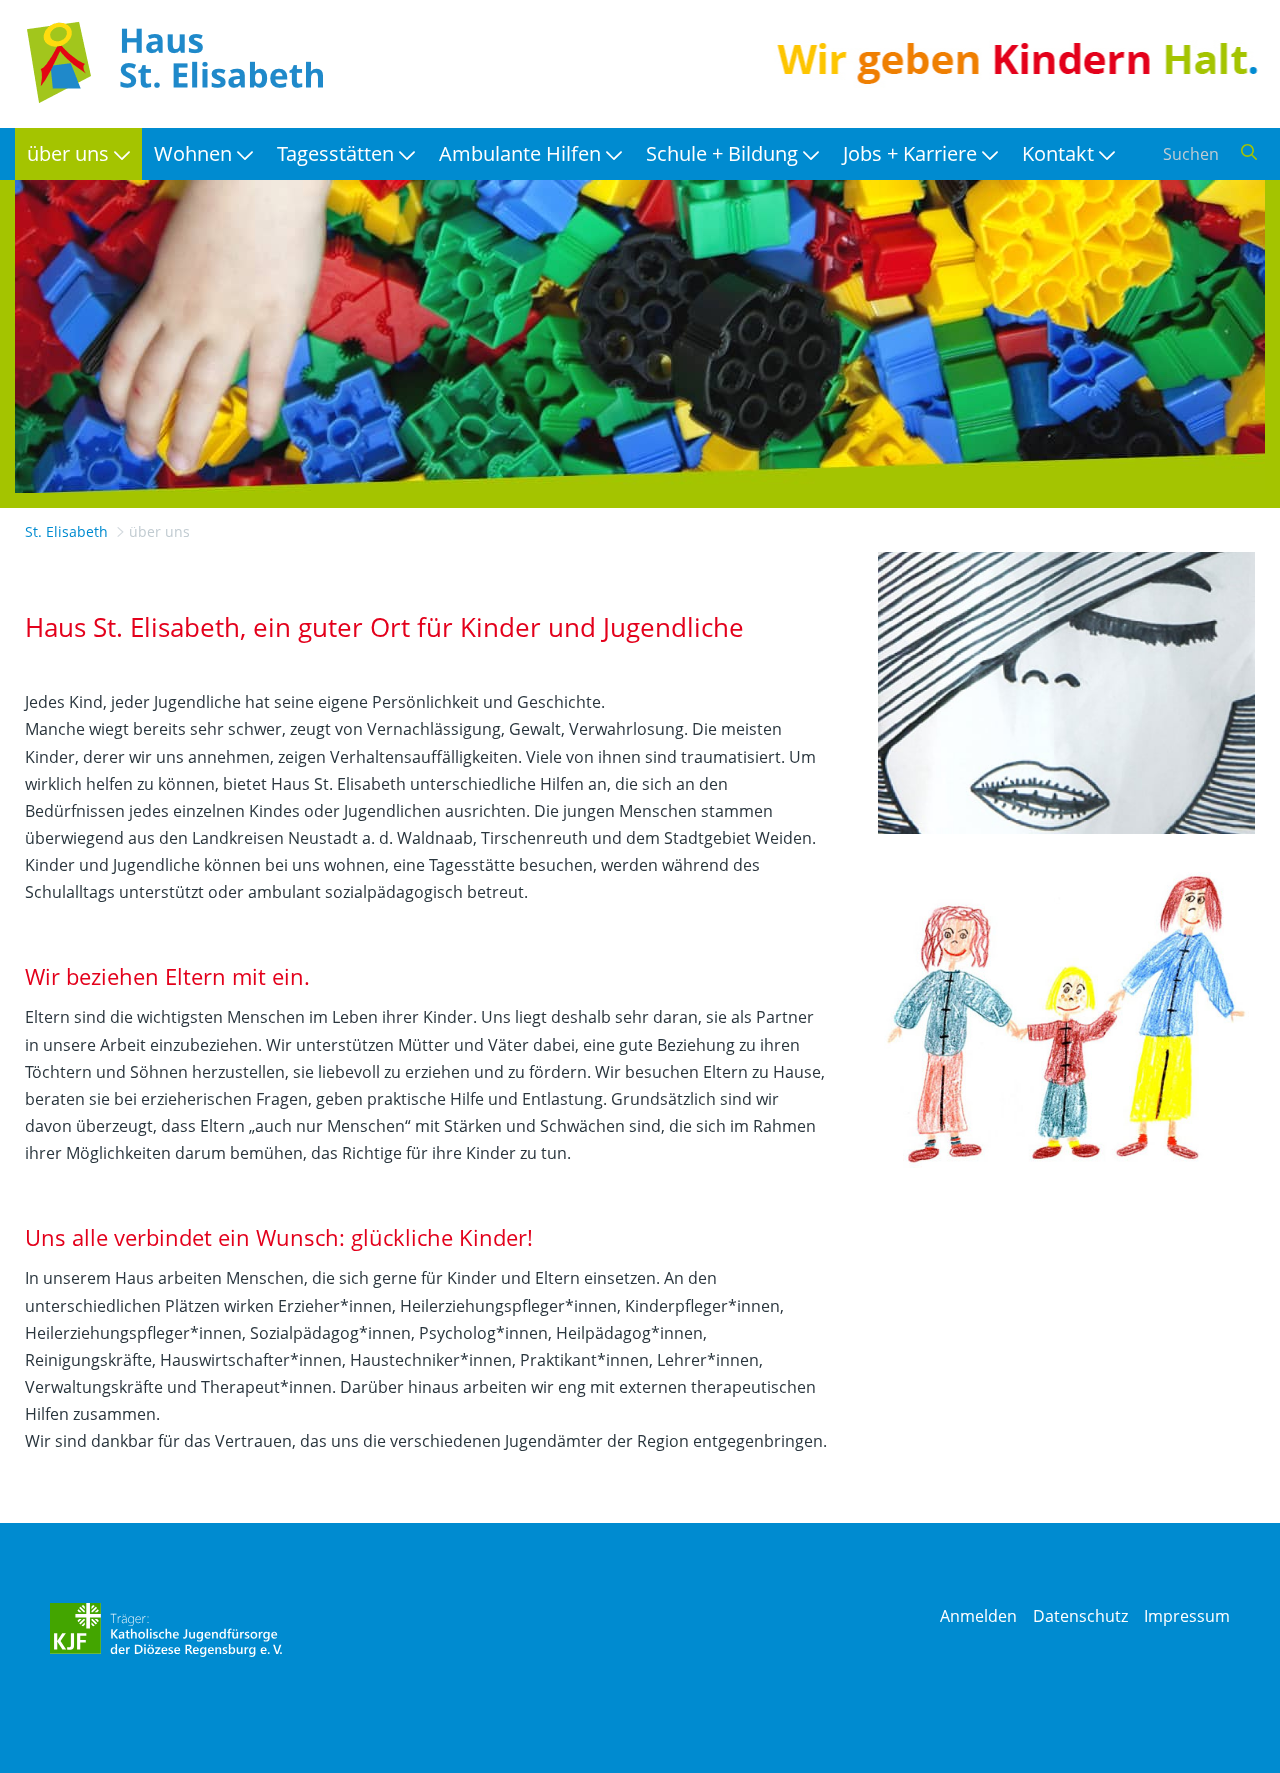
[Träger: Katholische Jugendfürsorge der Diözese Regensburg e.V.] (166, 1630)
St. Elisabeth (66, 531)
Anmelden (978, 1616)
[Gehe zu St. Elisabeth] (170, 62)
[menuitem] (78, 154)
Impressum (1187, 1616)
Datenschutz (1080, 1616)
